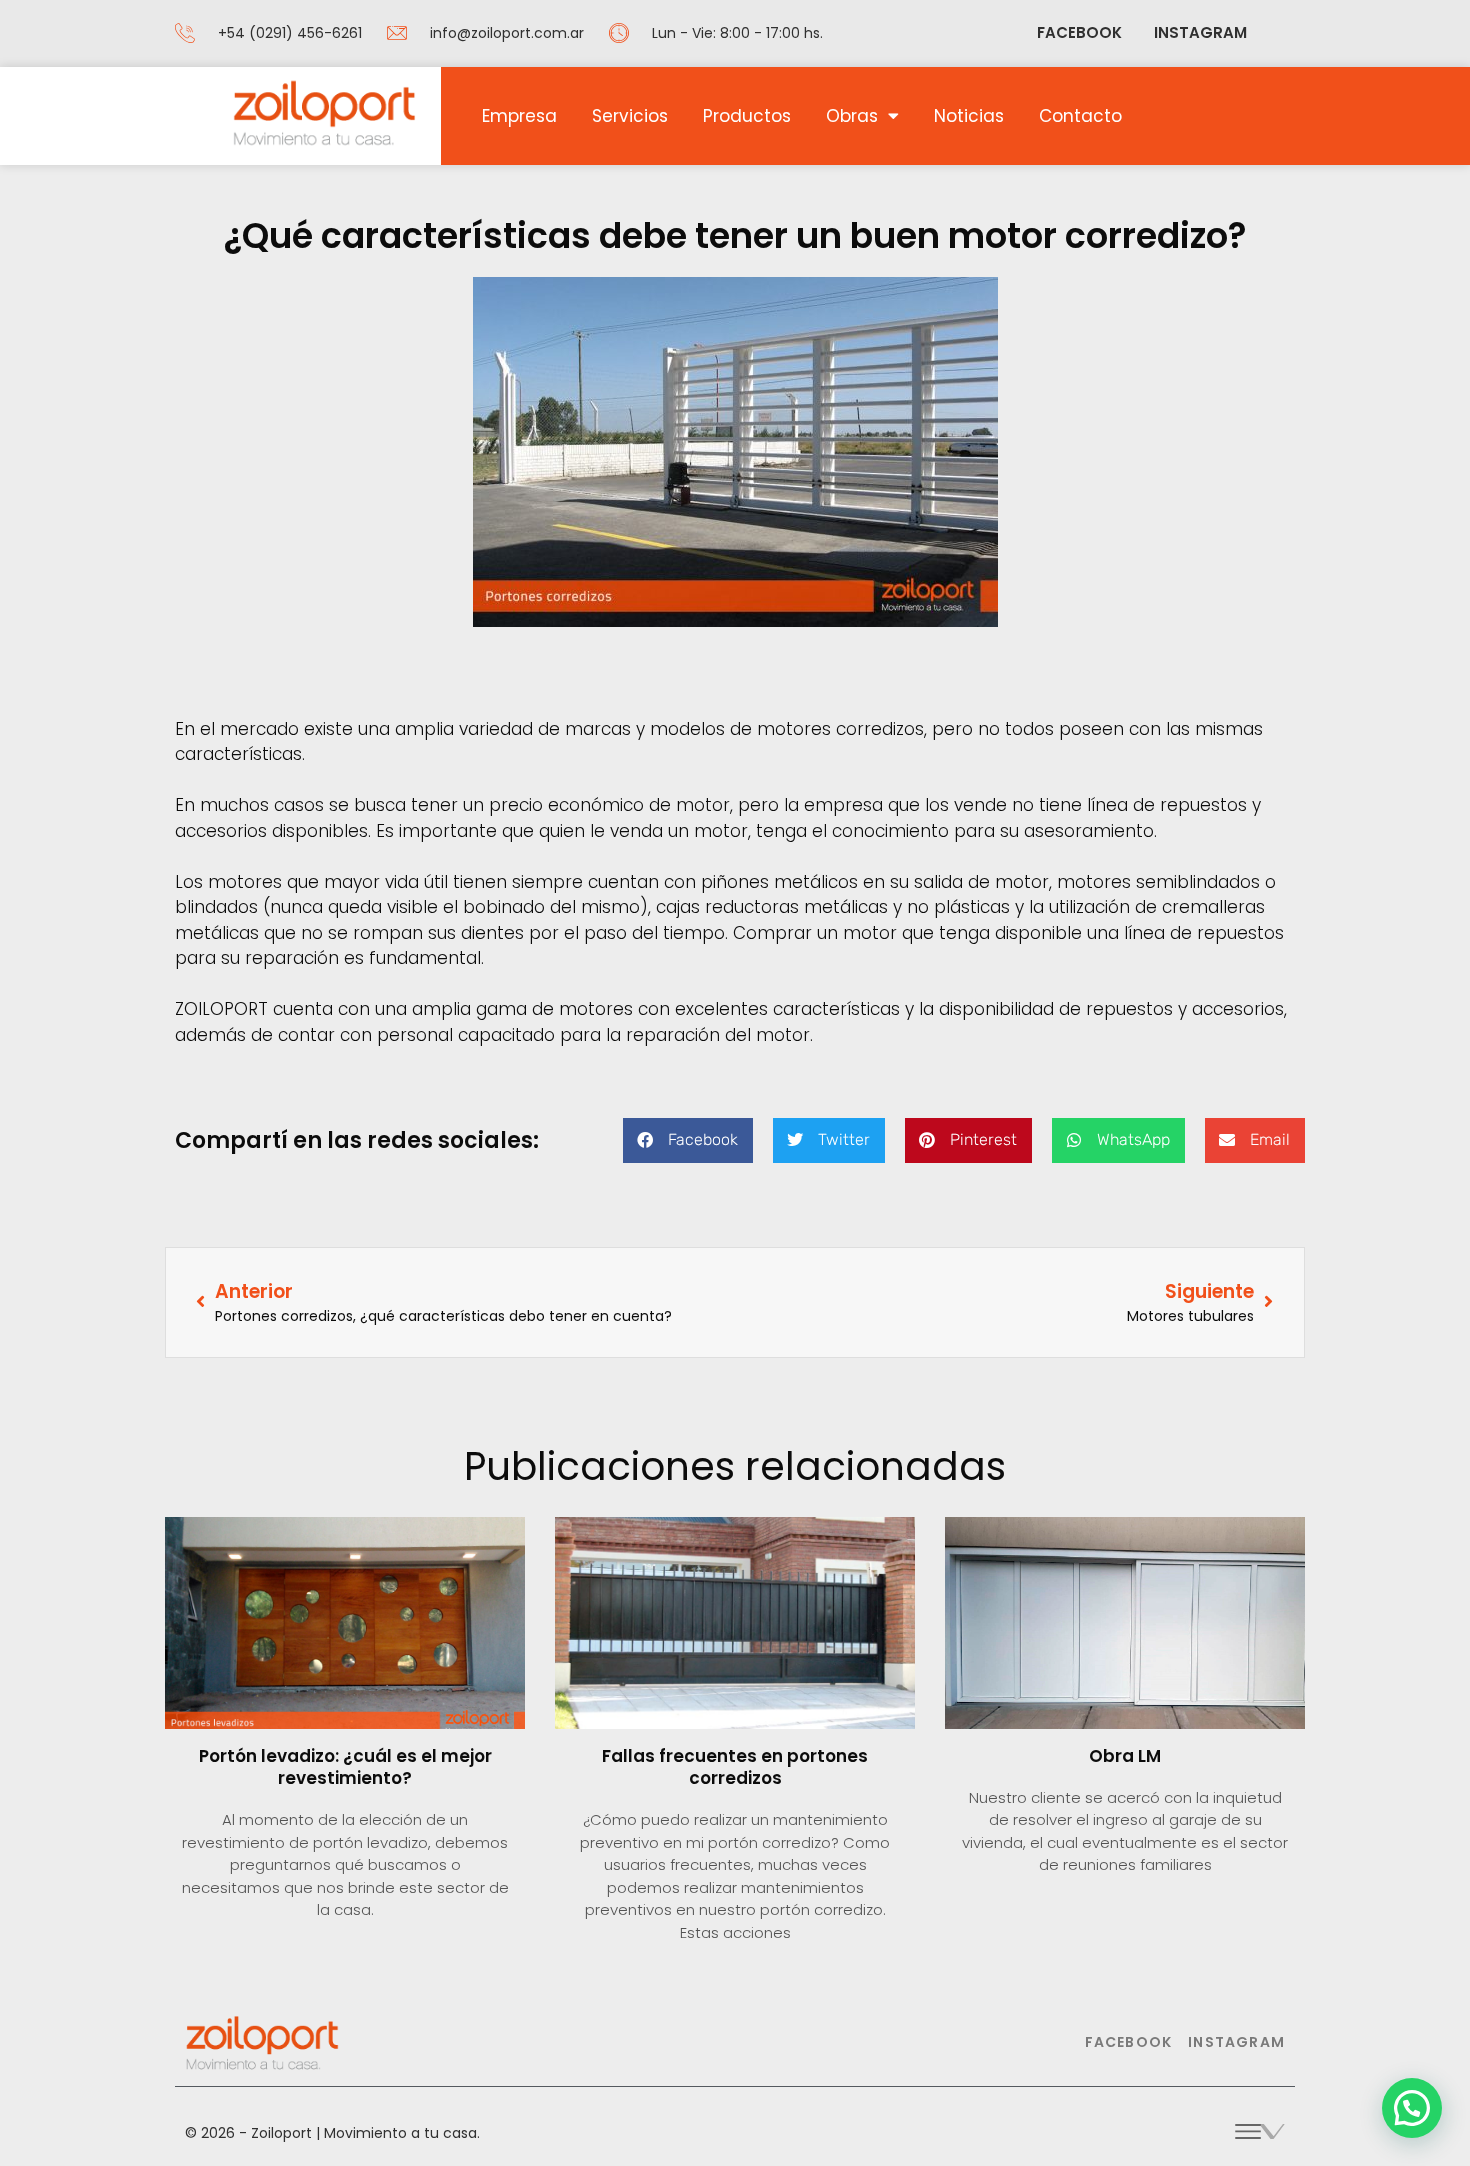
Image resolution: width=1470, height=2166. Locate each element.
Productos (747, 116)
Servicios (630, 116)
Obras (852, 116)
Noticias (969, 116)
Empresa (519, 116)
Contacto (1080, 116)
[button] (688, 1140)
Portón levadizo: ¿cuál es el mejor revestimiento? (345, 1767)
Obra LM (1125, 1756)
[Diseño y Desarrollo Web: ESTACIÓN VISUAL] (1260, 2128)
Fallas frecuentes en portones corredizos (735, 1767)
